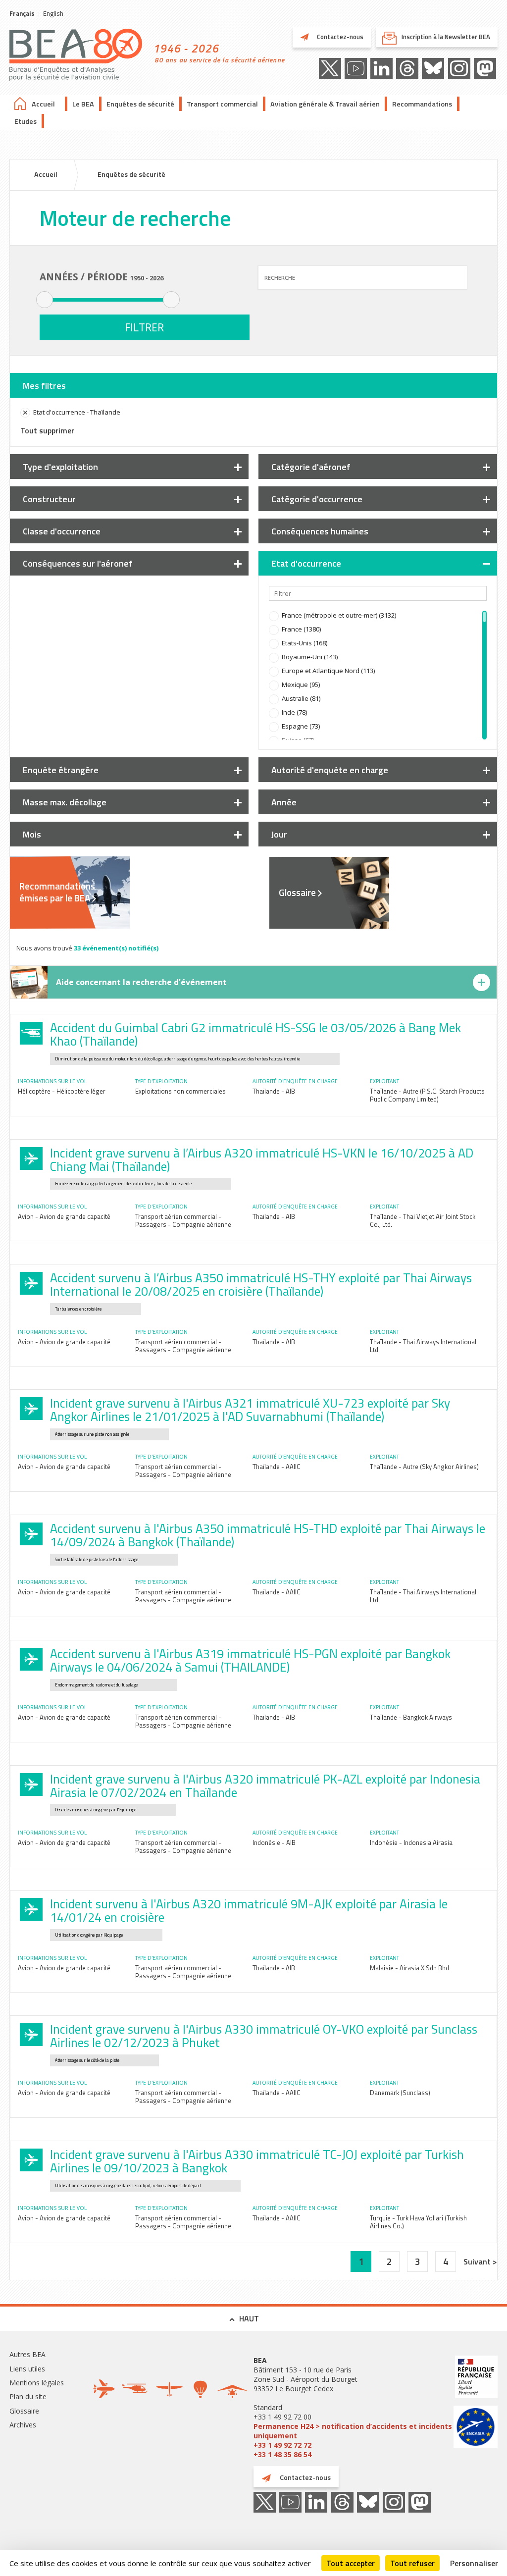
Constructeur (49, 499)
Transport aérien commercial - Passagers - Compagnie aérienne (183, 1220)
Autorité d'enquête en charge (330, 770)
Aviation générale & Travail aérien (325, 104)
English (53, 13)
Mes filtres (44, 386)
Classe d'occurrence (62, 531)
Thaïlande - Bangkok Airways (411, 1717)
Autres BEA (27, 2354)
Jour (279, 834)
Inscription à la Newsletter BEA (446, 37)
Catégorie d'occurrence (317, 499)
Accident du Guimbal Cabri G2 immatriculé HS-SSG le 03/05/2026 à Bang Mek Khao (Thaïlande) (255, 1034)
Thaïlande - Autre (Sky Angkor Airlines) (424, 1467)
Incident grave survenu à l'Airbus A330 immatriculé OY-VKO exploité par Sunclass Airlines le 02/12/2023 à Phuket (264, 2036)
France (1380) (301, 629)
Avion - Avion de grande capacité (64, 1216)
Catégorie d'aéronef (311, 467)
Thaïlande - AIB (274, 1091)
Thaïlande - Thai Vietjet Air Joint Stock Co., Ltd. (423, 1220)
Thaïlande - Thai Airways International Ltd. (423, 1346)
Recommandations (422, 104)
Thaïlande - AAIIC (277, 1467)
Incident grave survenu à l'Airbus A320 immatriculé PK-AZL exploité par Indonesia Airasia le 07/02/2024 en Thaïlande (265, 1786)
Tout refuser (412, 2563)
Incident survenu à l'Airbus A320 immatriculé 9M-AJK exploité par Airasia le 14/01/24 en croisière (249, 1911)
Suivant (478, 2261)
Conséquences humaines (320, 531)
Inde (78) (294, 712)
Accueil (43, 104)
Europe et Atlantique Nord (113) (328, 671)
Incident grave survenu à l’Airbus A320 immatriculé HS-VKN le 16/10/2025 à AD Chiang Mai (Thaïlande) (262, 1160)
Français (22, 13)
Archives (23, 2425)
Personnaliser (474, 2563)
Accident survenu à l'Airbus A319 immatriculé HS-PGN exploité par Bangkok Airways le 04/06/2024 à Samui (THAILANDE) (250, 1660)
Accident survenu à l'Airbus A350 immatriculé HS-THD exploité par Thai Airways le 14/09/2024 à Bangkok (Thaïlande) (268, 1535)
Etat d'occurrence (306, 563)
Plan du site (28, 2396)
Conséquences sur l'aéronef (78, 563)
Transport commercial (222, 104)
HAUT (249, 2318)
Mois (32, 834)
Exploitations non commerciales (180, 1091)
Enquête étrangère (61, 770)
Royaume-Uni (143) (310, 657)
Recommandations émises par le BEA (57, 892)
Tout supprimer (47, 430)
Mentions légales (37, 2383)
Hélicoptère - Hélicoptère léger (62, 1091)
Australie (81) (301, 698)
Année (284, 802)
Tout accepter (351, 2563)
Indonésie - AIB (274, 1842)
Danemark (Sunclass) (400, 2093)
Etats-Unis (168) (304, 643)
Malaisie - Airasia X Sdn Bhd (409, 1968)
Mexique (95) (301, 684)
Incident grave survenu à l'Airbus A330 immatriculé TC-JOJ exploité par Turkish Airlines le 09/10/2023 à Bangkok (257, 2161)
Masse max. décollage (65, 802)
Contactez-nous (339, 37)
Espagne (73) (301, 726)
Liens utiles (27, 2369)
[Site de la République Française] (476, 2378)
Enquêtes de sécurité (140, 104)
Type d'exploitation (60, 467)
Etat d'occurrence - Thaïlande (77, 412)
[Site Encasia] (476, 2428)
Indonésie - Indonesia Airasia (411, 1842)
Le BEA (83, 104)
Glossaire (297, 893)
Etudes (25, 121)
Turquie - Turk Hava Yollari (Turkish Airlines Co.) (418, 2222)
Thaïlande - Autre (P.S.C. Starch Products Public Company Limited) (427, 1095)
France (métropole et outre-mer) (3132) (339, 615)
